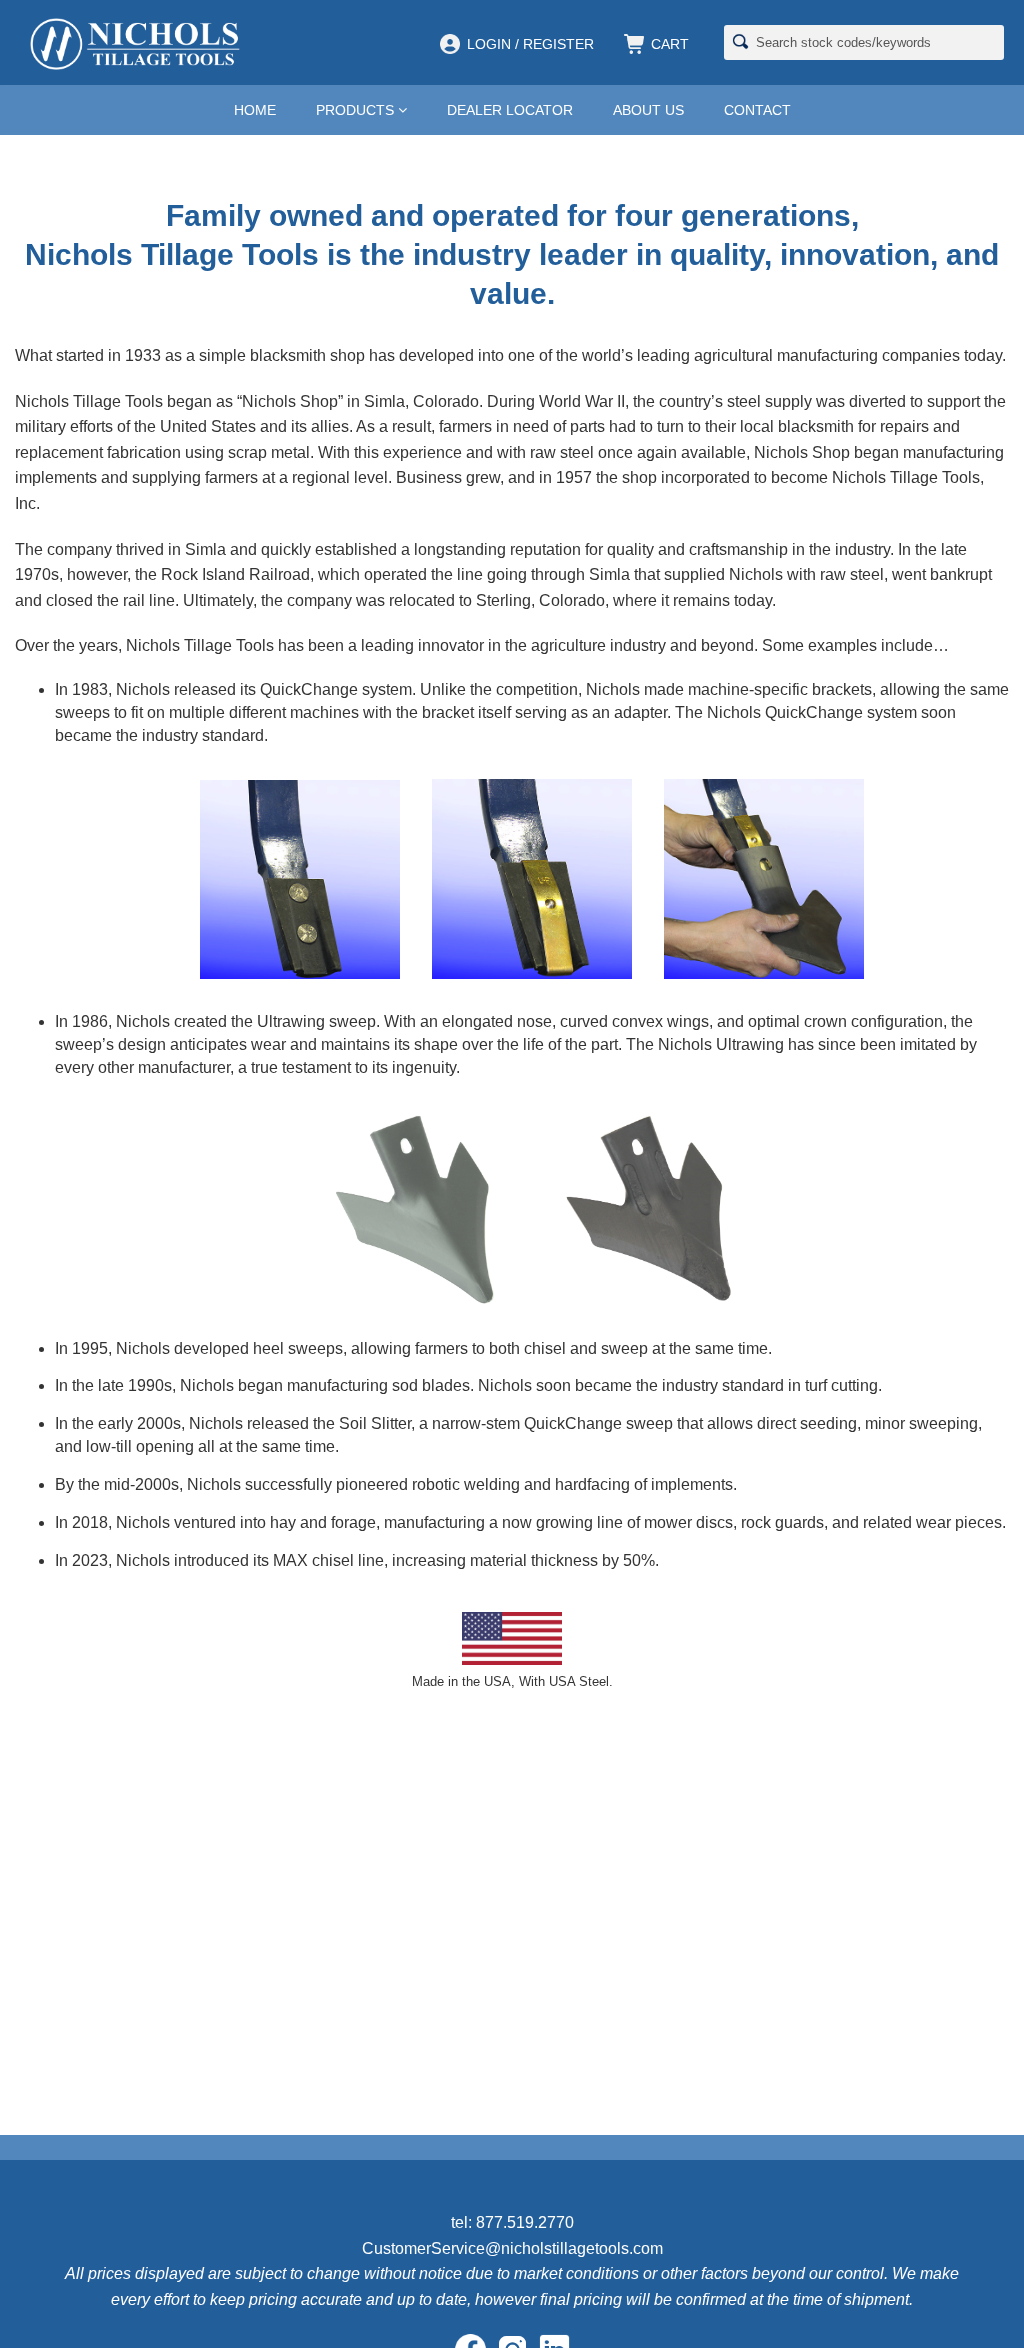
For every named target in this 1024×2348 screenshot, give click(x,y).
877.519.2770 (525, 2222)
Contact (757, 110)
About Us (648, 110)
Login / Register (530, 44)
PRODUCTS (357, 110)
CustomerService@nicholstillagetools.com (512, 2248)
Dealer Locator (510, 110)
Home (255, 110)
